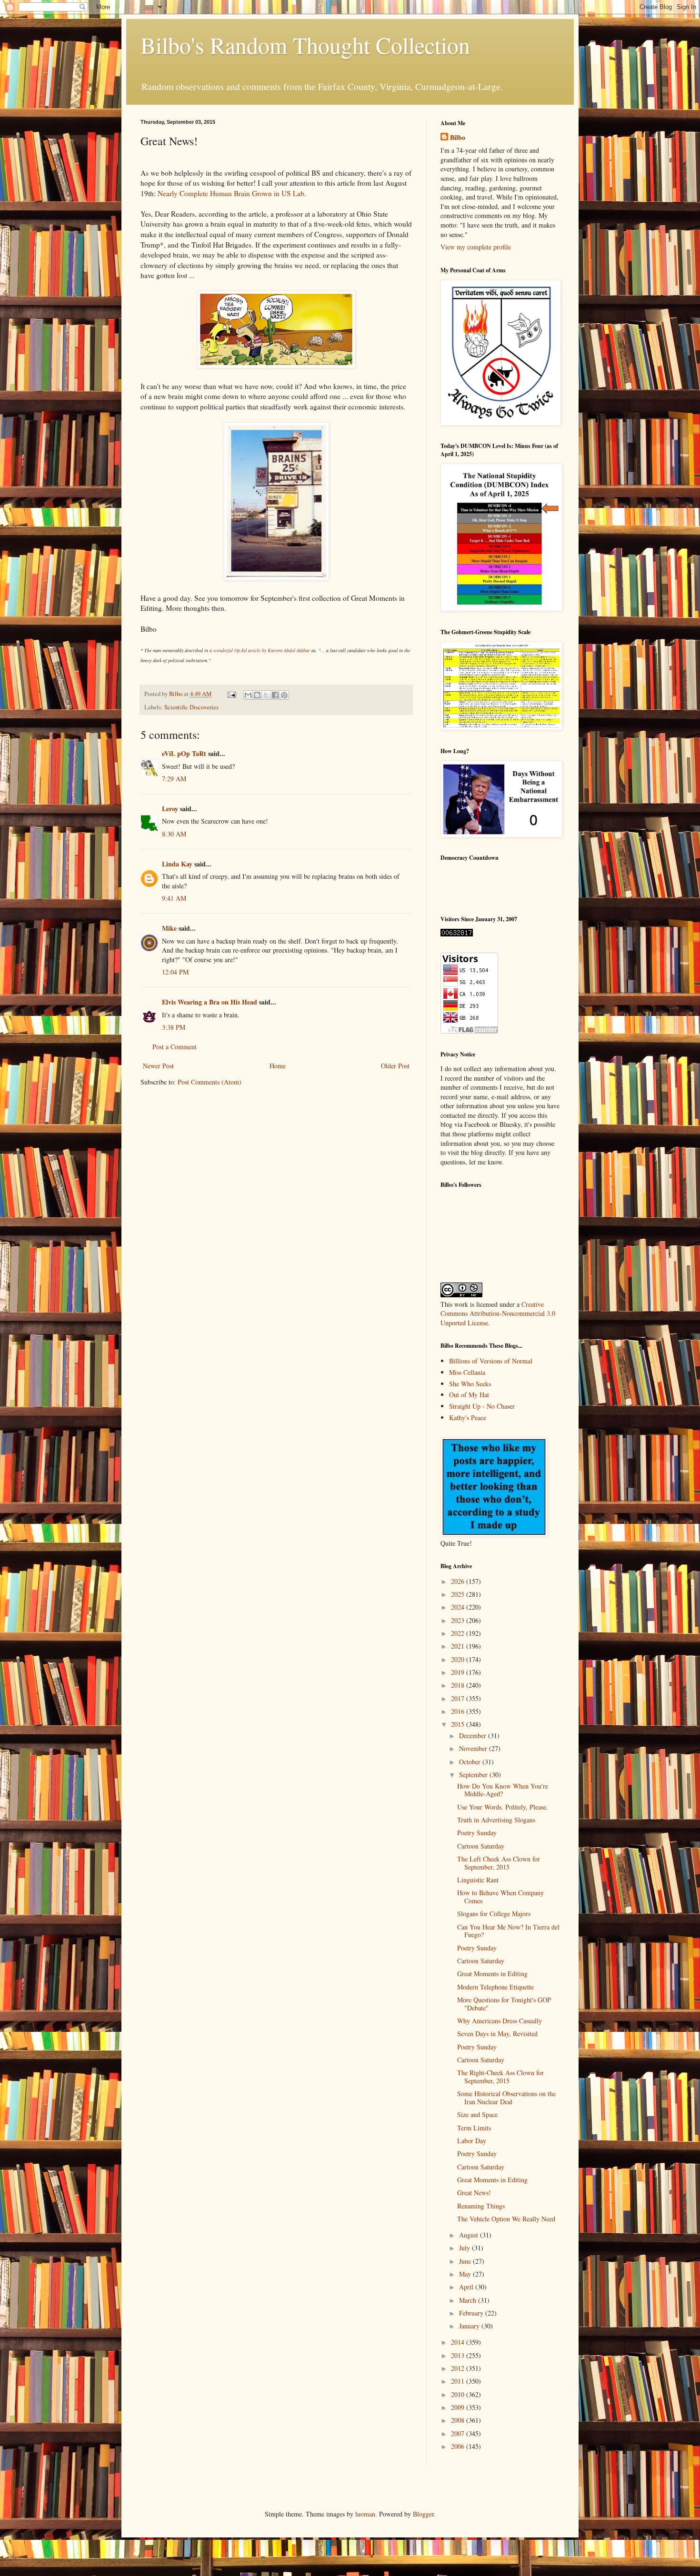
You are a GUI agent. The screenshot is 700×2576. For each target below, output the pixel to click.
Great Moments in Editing (492, 1974)
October (471, 1762)
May (466, 2274)
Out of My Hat (469, 1395)
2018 (459, 1685)
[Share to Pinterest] (284, 695)
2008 (459, 2420)
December (474, 1736)
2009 (459, 2407)
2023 (459, 1620)
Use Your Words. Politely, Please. (503, 1807)
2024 (459, 1607)
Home (278, 1066)
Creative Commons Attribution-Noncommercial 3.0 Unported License (498, 1313)
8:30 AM (174, 834)
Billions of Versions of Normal (491, 1361)
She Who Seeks (470, 1384)
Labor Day (472, 2141)
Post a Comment (175, 1047)
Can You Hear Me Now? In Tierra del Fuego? (508, 1931)
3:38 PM (174, 1027)
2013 (459, 2355)
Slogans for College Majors (494, 1914)
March (469, 2300)
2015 (459, 1724)
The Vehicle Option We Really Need (506, 2219)
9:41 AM (174, 898)
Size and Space (477, 2114)
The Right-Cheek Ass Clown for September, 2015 (500, 2077)
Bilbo (458, 138)
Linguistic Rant (478, 1880)
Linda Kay (177, 864)
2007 (459, 2433)
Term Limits (474, 2128)
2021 (459, 1646)
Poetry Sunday (477, 1833)
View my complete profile (476, 247)
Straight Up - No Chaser (482, 1406)
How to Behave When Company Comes (500, 1897)
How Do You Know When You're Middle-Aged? (503, 1790)
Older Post (395, 1066)
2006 (459, 2446)
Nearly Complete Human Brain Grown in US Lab (231, 193)
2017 (459, 1698)
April (467, 2287)
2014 (459, 2342)
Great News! (474, 2193)
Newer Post (158, 1066)
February (472, 2313)
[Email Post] (231, 694)
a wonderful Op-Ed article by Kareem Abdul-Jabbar (260, 650)
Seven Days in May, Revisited (497, 2034)
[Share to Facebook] (275, 695)
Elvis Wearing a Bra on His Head (210, 1002)
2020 (459, 1659)
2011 (459, 2381)
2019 (459, 1672)
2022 (459, 1633)
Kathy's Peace (468, 1417)
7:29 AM (174, 779)
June (466, 2261)
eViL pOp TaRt (184, 753)
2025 (459, 1594)
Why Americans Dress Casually (500, 2021)
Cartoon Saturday (481, 1846)
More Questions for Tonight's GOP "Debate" (504, 2004)
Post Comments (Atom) (210, 1082)
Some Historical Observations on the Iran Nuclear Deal (506, 2098)
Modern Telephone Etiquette (495, 1987)
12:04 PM (175, 972)
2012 (459, 2368)
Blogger (423, 2514)
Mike (169, 928)
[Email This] (248, 695)
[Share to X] (266, 695)
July (465, 2248)
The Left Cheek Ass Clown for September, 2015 (499, 1863)
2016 (459, 1711)
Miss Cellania (467, 1372)
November (474, 1748)
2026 (459, 1581)
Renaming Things (481, 2206)
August (470, 2235)
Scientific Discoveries (191, 707)
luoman (365, 2514)
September (474, 1775)
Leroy (170, 809)
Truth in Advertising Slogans (496, 1820)
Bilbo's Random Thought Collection (305, 45)
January (470, 2326)
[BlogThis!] (257, 695)
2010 (459, 2394)
